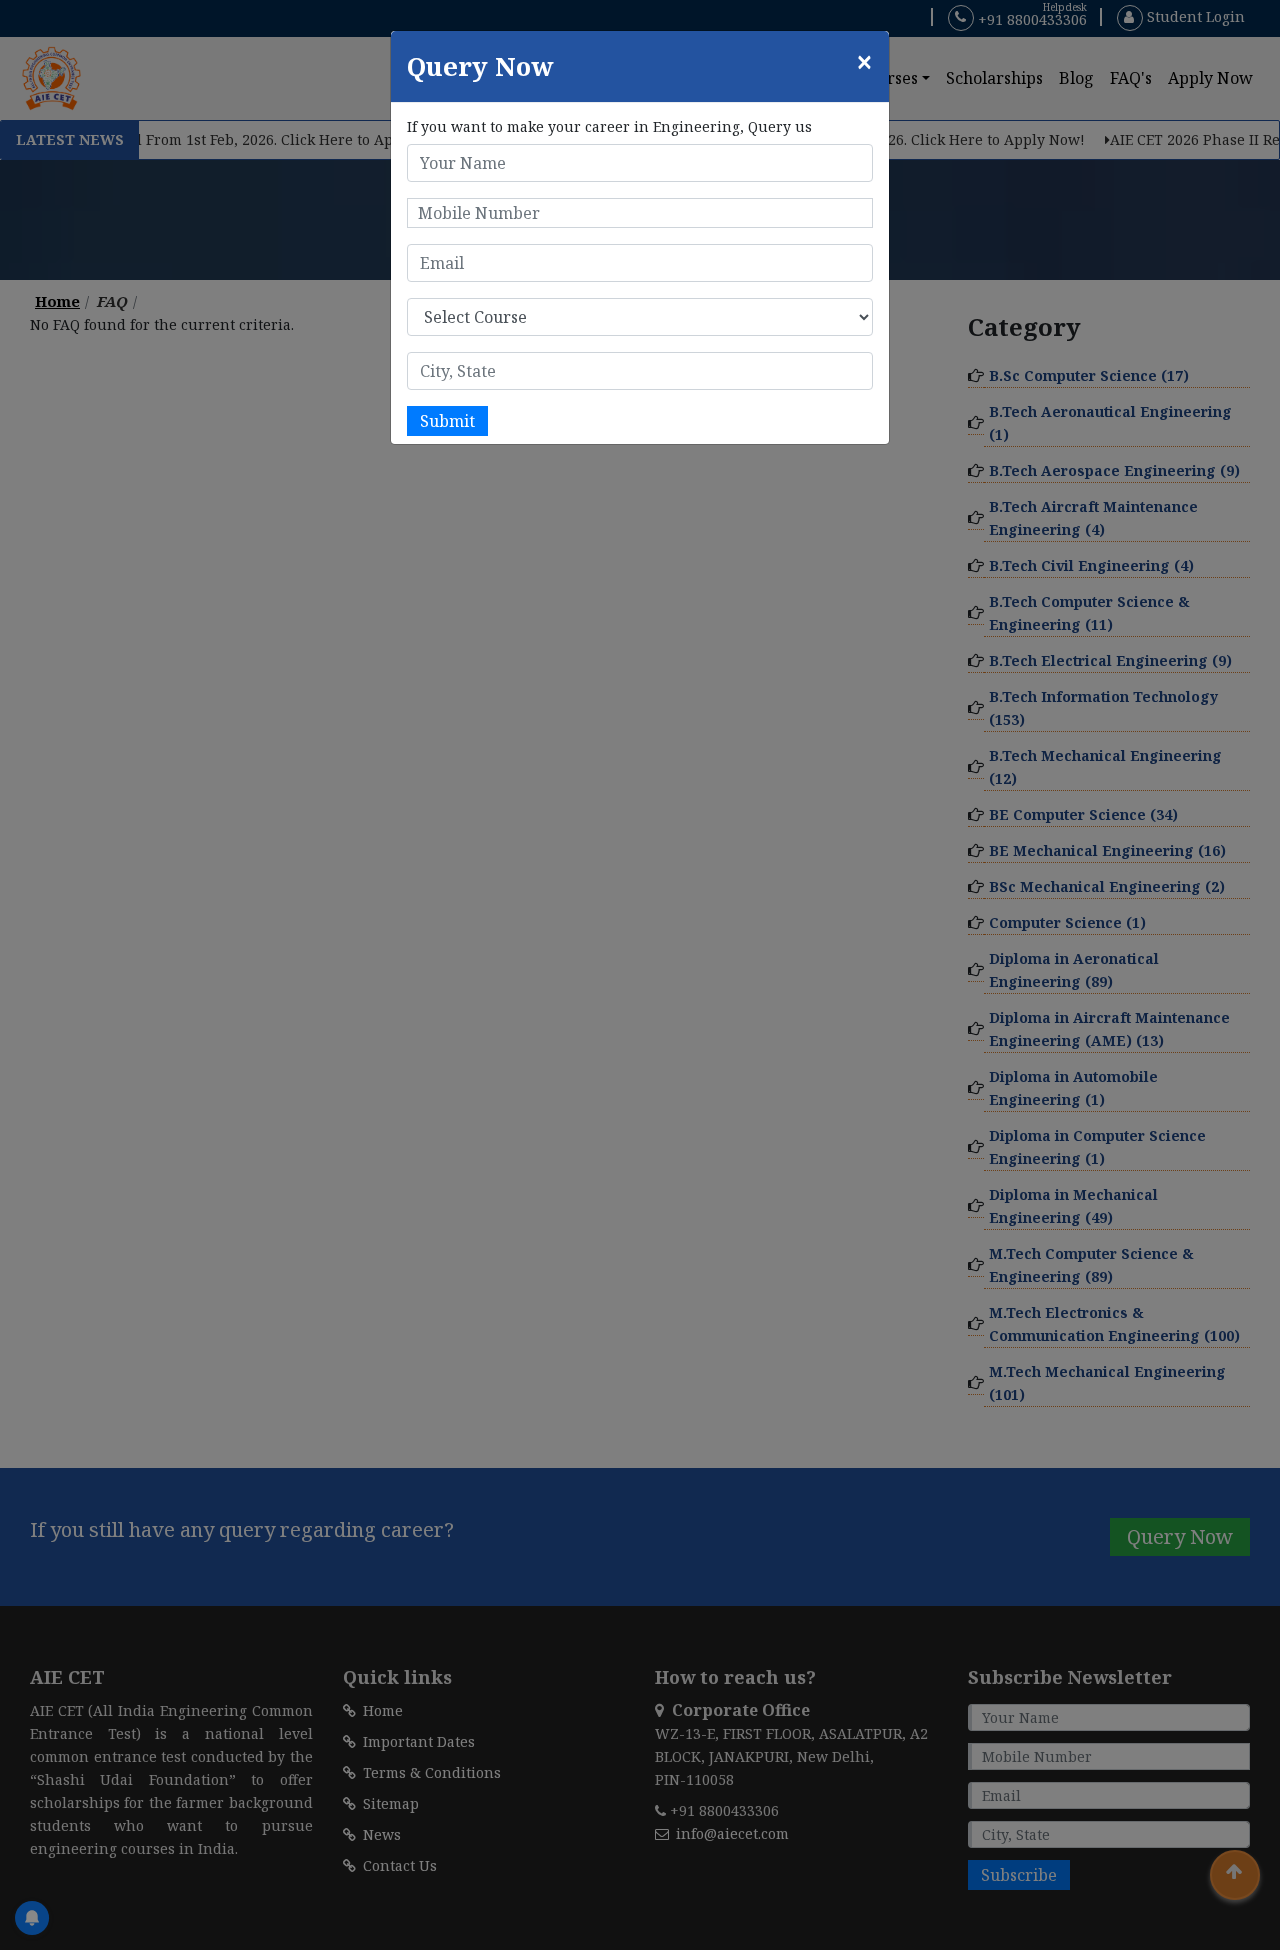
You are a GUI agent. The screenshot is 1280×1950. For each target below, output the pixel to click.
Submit (447, 421)
